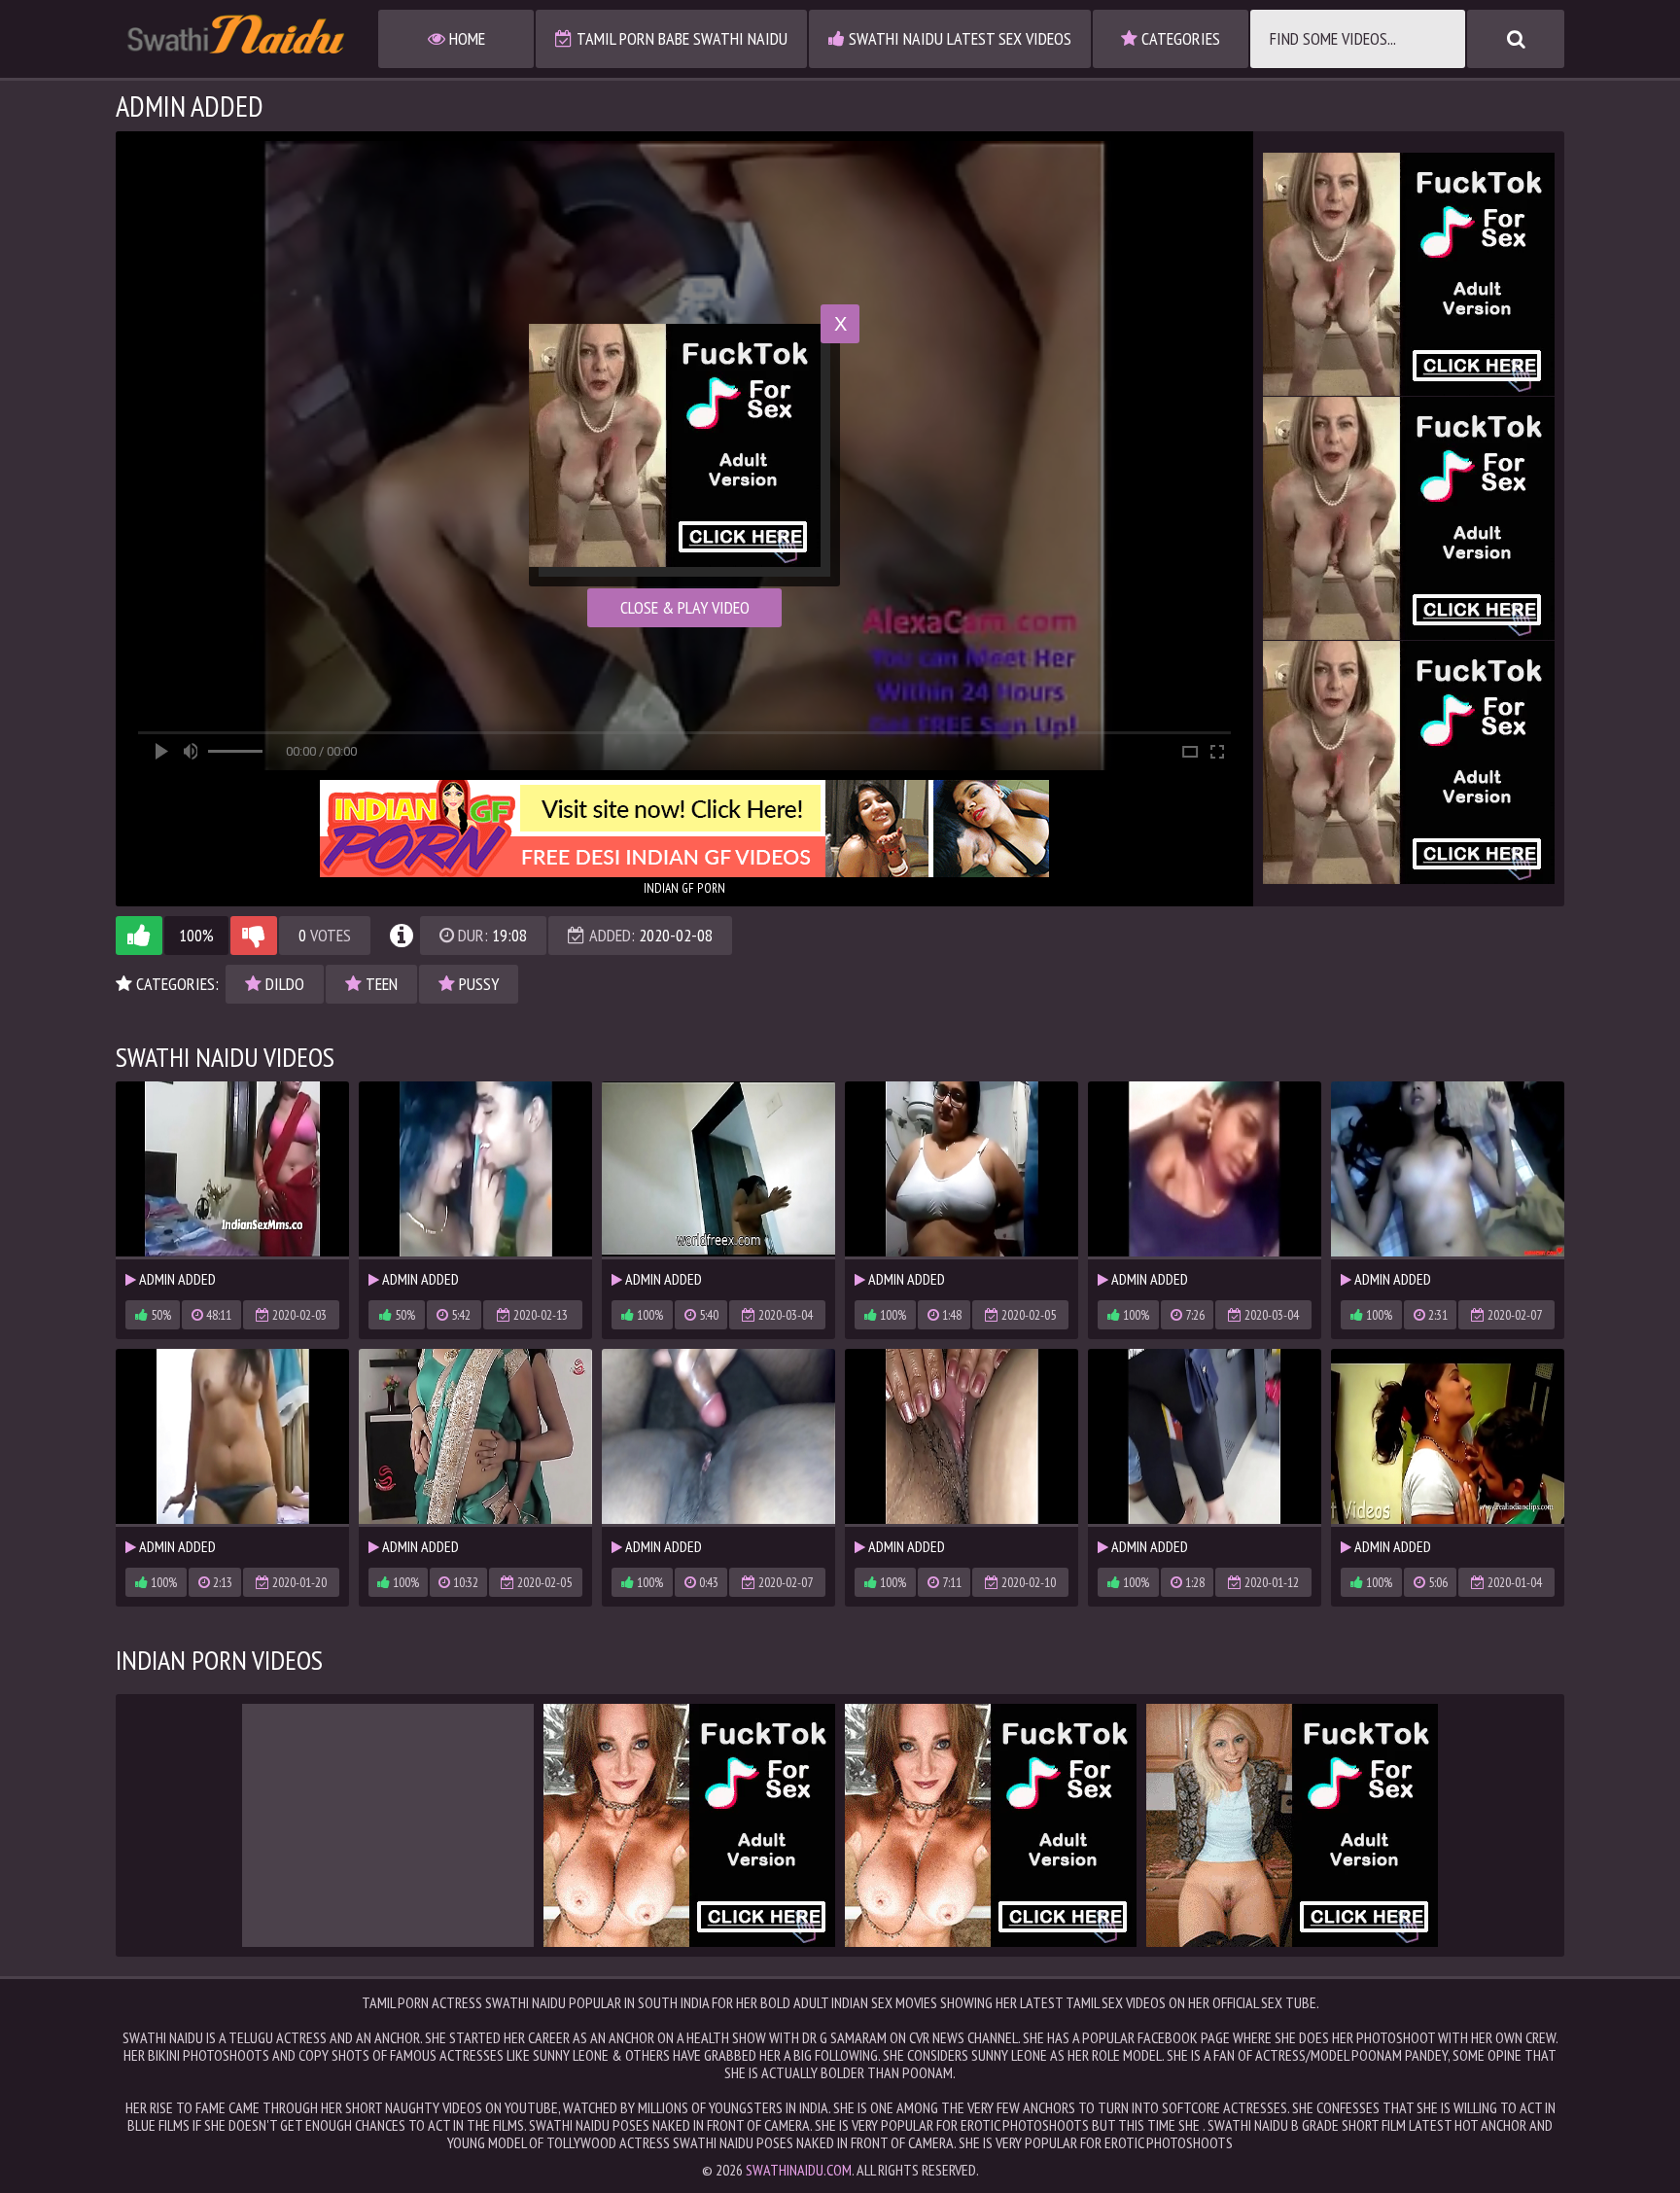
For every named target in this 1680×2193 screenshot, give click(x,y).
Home (465, 38)
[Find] (1516, 39)
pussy (477, 984)
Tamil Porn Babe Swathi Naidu (680, 38)
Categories (1179, 38)
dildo (283, 984)
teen (380, 984)
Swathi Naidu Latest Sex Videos (958, 38)
